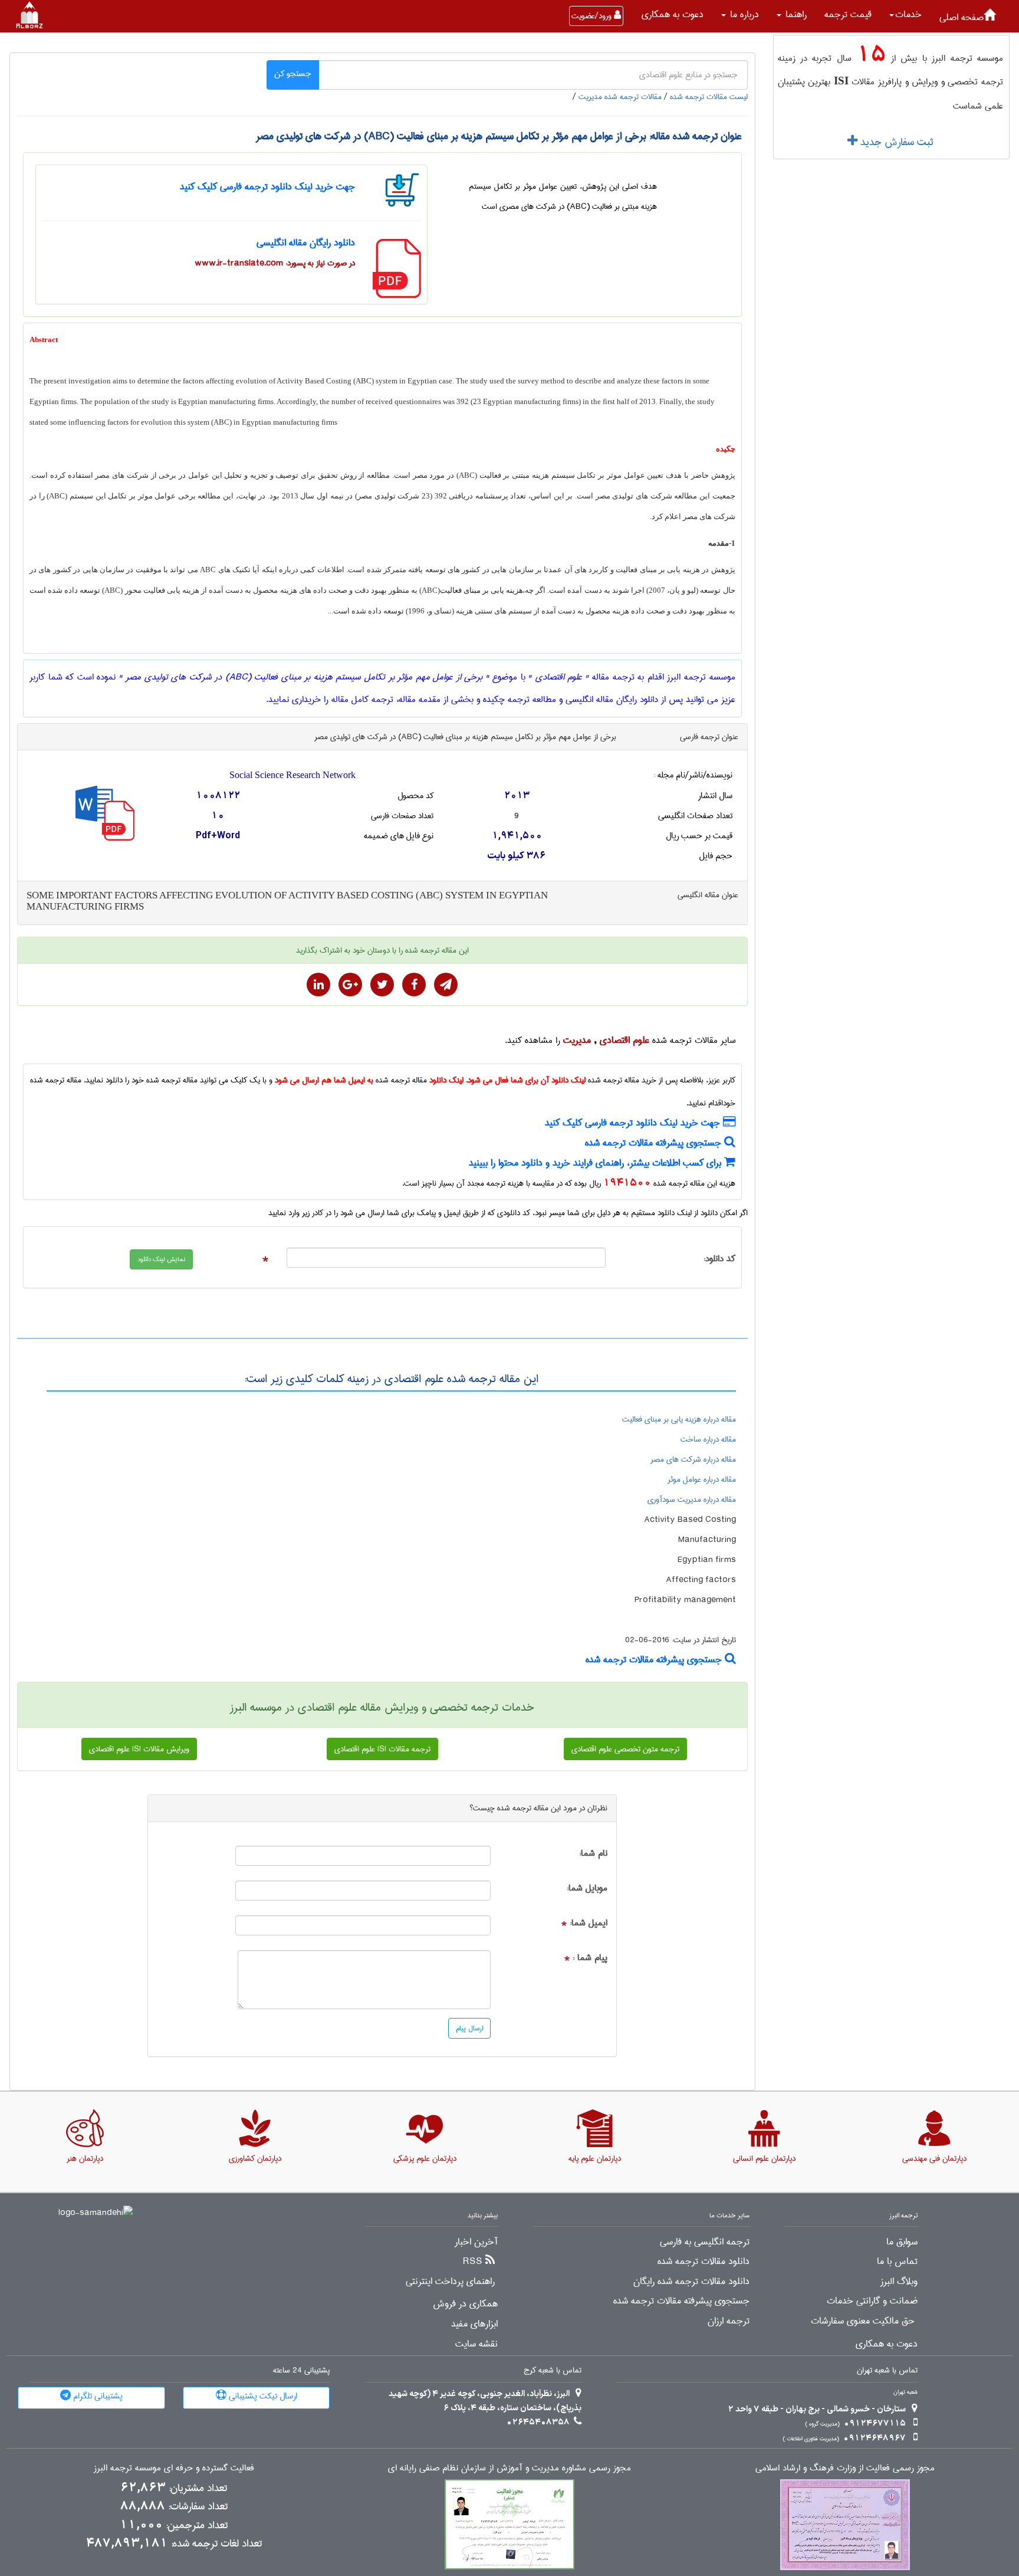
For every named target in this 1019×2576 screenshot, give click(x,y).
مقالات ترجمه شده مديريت (620, 97)
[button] (905, 15)
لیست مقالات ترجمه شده (709, 97)
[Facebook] (414, 985)
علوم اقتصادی (624, 1040)
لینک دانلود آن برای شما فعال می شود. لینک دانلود (507, 1080)
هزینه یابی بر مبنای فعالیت (481, 590)
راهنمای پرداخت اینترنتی (450, 2282)
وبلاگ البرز (899, 2282)
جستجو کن (293, 74)
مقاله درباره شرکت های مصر (693, 1459)
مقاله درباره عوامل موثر (702, 1479)
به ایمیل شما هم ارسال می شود (324, 1080)
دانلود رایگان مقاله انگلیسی (306, 243)
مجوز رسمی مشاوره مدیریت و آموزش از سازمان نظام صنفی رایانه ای (509, 2468)
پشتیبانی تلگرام (97, 2396)
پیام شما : (590, 1958)
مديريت (577, 1040)
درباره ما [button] (743, 14)
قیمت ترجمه (848, 14)
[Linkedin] (318, 985)
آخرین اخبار (476, 2242)
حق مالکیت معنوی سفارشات (863, 2321)
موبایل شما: (587, 1888)
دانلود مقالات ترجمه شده (704, 2262)
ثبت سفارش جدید (895, 142)
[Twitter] (382, 985)
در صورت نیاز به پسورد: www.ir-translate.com (275, 263)
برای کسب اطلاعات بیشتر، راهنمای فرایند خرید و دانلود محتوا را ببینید (596, 1163)
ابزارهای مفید (474, 2324)
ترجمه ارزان (729, 2321)
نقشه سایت (476, 2344)
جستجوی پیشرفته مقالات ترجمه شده (655, 1143)
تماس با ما (897, 2262)
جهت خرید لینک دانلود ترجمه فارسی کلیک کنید (267, 187)
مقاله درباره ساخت (708, 1439)
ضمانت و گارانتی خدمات (872, 2301)
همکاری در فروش (465, 2304)
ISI (841, 81)
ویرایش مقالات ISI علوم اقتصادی (139, 1749)
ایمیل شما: (589, 1923)
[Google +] (350, 985)
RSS (473, 2262)
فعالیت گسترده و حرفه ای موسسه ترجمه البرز (174, 2468)
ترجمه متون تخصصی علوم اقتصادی (625, 1749)
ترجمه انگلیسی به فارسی (705, 2242)
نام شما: (593, 1854)
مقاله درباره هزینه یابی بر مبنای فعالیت (679, 1419)
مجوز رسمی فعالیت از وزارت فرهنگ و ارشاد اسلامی (845, 2468)
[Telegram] (446, 985)
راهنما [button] (795, 14)
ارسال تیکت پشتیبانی (262, 2396)
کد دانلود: (719, 1259)
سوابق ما (902, 2242)
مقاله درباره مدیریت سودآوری (692, 1499)
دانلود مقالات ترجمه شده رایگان (691, 2282)
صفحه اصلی (962, 17)
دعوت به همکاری (673, 14)
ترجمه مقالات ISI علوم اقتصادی (382, 1749)
